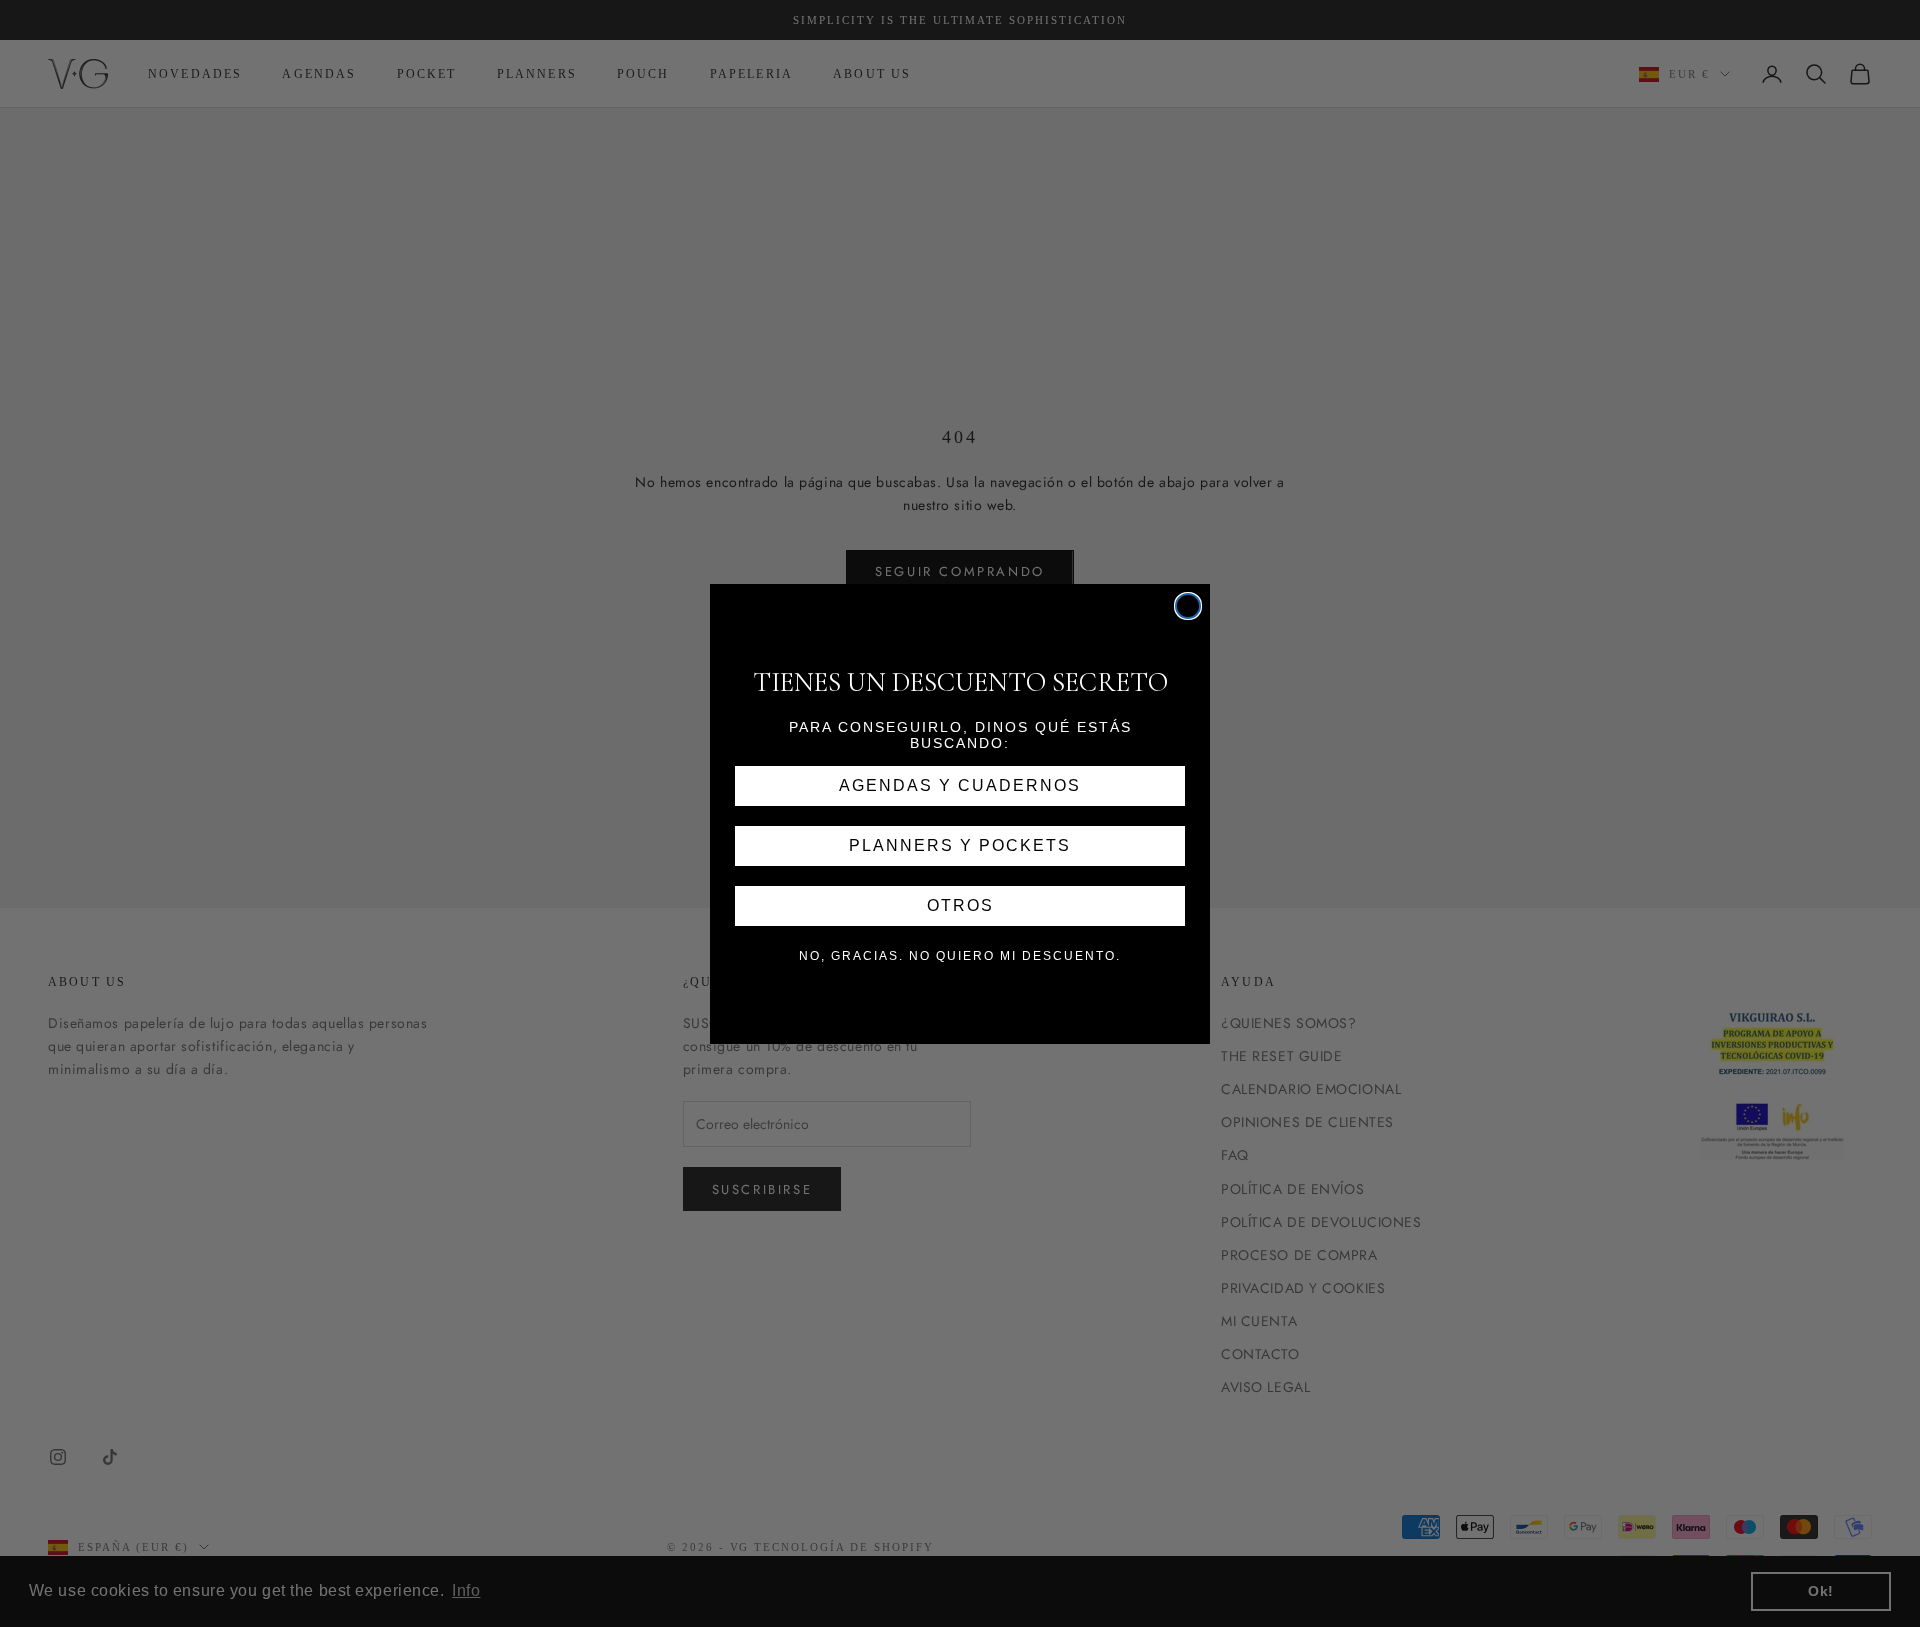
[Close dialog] (1188, 606)
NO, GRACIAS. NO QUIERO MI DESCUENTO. (960, 956)
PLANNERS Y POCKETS (960, 845)
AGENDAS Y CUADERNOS (960, 785)
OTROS (960, 905)
